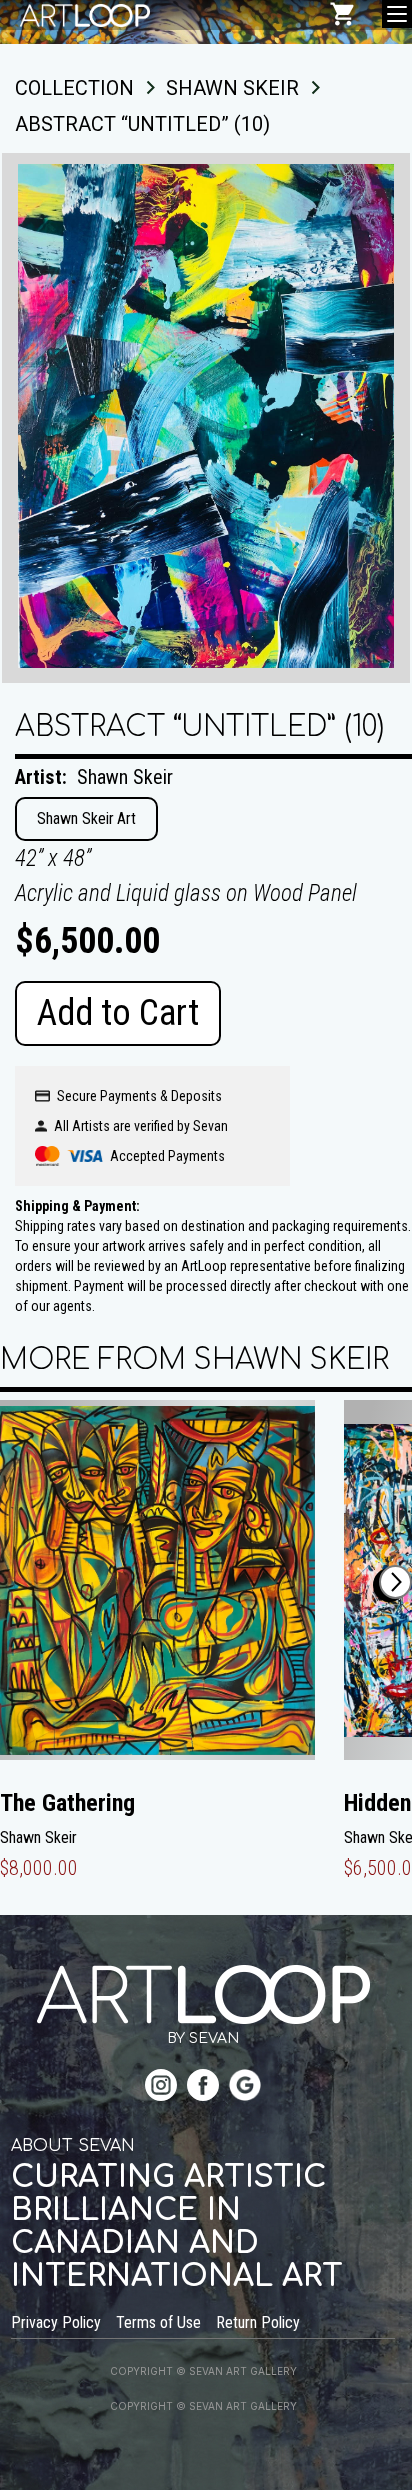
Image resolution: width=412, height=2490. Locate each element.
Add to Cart (118, 1013)
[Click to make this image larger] (206, 418)
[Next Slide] (395, 1582)
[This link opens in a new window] (161, 2087)
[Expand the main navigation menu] (397, 14)
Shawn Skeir (125, 777)
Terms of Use (158, 2322)
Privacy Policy (56, 2322)
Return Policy (258, 2322)
